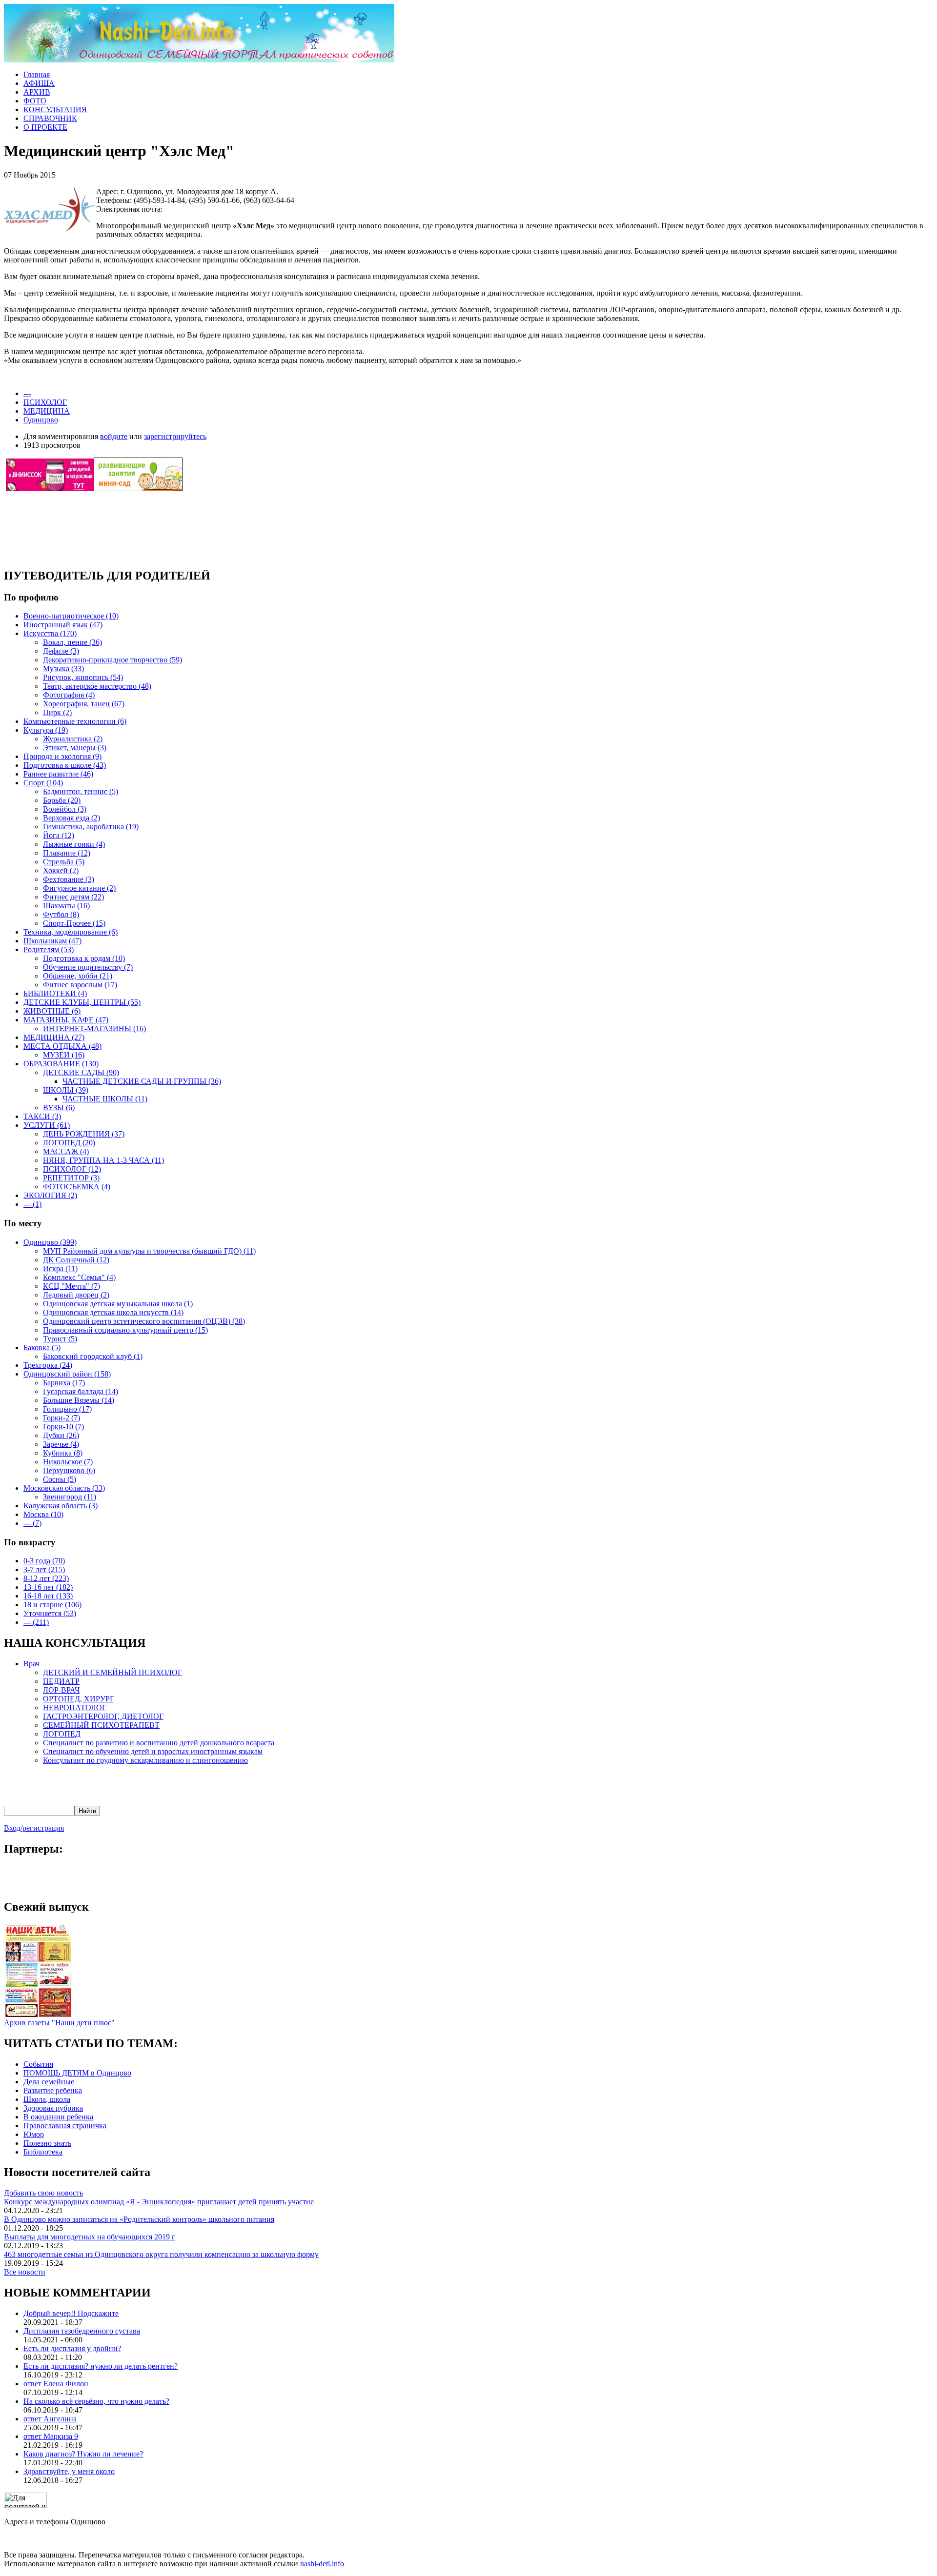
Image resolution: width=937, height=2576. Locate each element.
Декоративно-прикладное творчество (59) (112, 660)
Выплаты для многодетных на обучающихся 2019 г (90, 2237)
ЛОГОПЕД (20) (69, 1143)
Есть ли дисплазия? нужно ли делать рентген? (101, 2366)
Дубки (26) (61, 1435)
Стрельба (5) (64, 862)
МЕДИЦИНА (47, 411)
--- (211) (36, 1622)
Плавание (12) (67, 853)
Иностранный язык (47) (63, 625)
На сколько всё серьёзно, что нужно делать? (96, 2401)
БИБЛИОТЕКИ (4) (55, 993)
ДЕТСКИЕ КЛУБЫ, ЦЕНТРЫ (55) (82, 1002)
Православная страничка (65, 2126)
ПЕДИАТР (61, 1681)
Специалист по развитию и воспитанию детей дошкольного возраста (159, 1743)
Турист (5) (60, 1339)
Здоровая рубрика (53, 2108)
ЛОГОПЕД (62, 1734)
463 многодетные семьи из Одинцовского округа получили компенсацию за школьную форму (161, 2254)
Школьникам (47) (52, 941)
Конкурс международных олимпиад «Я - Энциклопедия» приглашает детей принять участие (159, 2202)
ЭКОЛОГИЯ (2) (50, 1195)
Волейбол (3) (65, 809)
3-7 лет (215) (44, 1569)
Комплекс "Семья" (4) (79, 1277)
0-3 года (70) (44, 1561)
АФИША (39, 83)
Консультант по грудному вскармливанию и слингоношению (145, 1760)
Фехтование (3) (69, 879)
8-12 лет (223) (46, 1578)
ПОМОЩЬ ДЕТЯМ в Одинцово (77, 2073)
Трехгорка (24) (48, 1365)
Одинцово (41, 420)
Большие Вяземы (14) (79, 1400)
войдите (114, 436)
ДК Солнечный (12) (76, 1260)
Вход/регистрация (34, 1828)
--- (27, 393)
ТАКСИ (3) (42, 1116)
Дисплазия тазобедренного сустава (82, 2331)
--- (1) (32, 1204)
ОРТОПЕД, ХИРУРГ (79, 1699)
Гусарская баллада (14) (81, 1391)
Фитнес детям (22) (73, 897)
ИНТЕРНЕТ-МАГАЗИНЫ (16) (94, 1028)
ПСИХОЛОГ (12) (72, 1169)
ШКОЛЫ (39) (66, 1090)
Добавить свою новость (43, 2193)
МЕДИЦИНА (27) (54, 1037)
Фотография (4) (69, 695)
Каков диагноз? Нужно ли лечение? (83, 2454)
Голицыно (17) (67, 1409)
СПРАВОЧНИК (50, 118)
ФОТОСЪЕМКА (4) (77, 1187)
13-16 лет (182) (48, 1587)
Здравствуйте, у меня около (69, 2471)
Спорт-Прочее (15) (74, 923)
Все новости (25, 2272)
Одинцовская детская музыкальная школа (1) (118, 1304)
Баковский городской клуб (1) (93, 1356)
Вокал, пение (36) (72, 642)
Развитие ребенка (53, 2090)
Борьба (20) (62, 800)
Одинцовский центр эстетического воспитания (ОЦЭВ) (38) (144, 1321)
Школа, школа (47, 2099)
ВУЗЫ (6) (59, 1108)
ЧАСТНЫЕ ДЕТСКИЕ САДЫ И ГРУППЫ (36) (142, 1081)
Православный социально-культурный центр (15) (125, 1330)
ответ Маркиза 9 (51, 2436)
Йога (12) (59, 835)
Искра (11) (60, 1268)
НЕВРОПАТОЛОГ (75, 1707)
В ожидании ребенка (58, 2117)
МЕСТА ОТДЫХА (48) (62, 1046)
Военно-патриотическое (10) (71, 616)
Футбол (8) (61, 914)
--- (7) (32, 1523)
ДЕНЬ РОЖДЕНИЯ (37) (84, 1134)
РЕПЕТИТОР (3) (71, 1178)
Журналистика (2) (73, 739)
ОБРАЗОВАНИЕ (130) (61, 1064)
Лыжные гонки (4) (74, 844)
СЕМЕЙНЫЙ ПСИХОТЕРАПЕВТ (101, 1725)
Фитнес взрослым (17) (80, 985)
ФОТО (35, 101)
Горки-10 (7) (63, 1427)
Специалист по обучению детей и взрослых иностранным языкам (153, 1751)
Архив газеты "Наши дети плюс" (59, 2023)
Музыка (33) (63, 669)
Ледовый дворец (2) (76, 1295)
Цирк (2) (57, 712)
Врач (31, 1664)
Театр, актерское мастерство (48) (97, 686)
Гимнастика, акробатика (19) (91, 827)
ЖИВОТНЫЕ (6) (52, 1011)
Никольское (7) (68, 1462)
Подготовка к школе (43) (65, 765)
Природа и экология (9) (62, 756)
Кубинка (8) (63, 1453)
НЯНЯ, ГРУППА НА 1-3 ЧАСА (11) (103, 1160)
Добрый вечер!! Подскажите (71, 2313)
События (38, 2064)
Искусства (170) (50, 633)
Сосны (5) (60, 1479)
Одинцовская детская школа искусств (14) (113, 1312)
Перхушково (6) (69, 1470)
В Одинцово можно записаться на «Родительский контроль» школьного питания (139, 2219)
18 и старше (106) (52, 1605)
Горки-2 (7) (61, 1418)
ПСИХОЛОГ (45, 402)
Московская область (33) (64, 1488)
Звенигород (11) (70, 1497)
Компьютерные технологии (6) (75, 721)
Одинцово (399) (50, 1242)
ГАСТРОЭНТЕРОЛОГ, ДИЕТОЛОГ (103, 1716)
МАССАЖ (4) (66, 1151)
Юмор (34, 2134)
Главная (37, 74)
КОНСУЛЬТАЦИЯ (55, 110)
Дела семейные (49, 2082)
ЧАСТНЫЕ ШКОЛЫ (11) (105, 1099)
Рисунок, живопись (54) (83, 677)
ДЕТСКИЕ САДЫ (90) (81, 1072)
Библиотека (43, 2152)
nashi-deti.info (322, 2564)
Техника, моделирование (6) (71, 932)
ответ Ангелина (50, 2419)
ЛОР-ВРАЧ (61, 1690)
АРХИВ (37, 92)
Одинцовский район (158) (67, 1374)
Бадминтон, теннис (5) (81, 791)
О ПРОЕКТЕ (45, 127)
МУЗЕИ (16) (64, 1055)
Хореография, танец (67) (84, 704)
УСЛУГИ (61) (47, 1125)
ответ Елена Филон (56, 2384)
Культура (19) (46, 730)
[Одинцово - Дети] (199, 60)
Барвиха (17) (64, 1383)
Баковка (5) (42, 1348)
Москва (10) (43, 1514)
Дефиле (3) (61, 651)
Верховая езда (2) (71, 818)
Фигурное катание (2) (79, 888)
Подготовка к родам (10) (84, 958)
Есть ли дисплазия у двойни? (72, 2348)
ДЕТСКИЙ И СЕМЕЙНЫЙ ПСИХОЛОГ (112, 1672)
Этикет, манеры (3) (75, 748)
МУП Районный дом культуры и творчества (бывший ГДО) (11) (149, 1251)
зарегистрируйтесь (175, 436)
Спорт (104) (43, 783)
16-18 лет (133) (48, 1596)
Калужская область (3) (61, 1506)
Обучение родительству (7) (88, 967)
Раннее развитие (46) (58, 774)
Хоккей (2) (61, 870)
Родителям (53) (49, 949)
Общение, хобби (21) (78, 976)
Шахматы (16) (66, 906)
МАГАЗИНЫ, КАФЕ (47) (66, 1020)
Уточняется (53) (50, 1613)
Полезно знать (47, 2143)
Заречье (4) (61, 1444)
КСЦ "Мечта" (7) (71, 1286)
